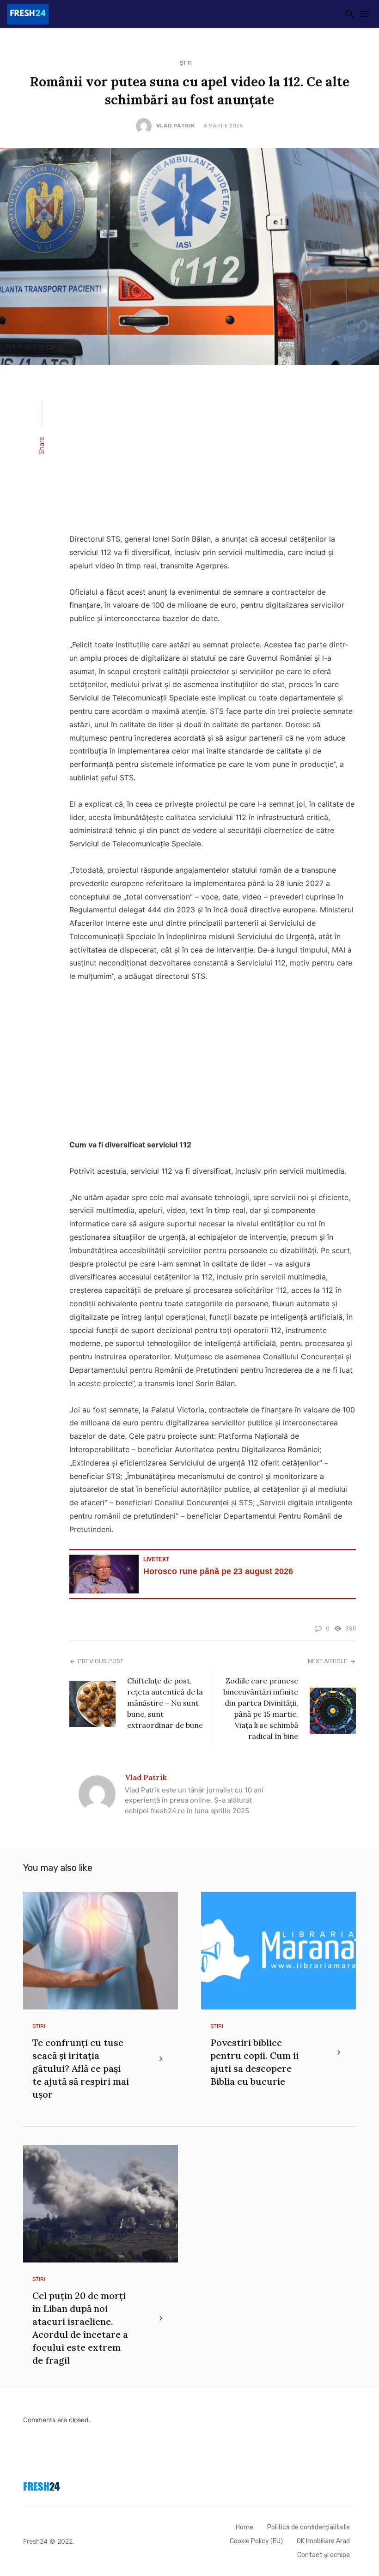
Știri (186, 63)
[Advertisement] (213, 455)
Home (245, 2527)
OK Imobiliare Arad (323, 2541)
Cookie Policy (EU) (256, 2541)
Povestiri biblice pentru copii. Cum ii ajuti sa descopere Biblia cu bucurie (254, 2062)
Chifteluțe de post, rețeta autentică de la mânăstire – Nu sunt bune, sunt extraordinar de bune (165, 1703)
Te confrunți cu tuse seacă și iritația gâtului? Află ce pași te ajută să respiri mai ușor (81, 2068)
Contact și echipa (324, 2555)
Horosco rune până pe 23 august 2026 (218, 1571)
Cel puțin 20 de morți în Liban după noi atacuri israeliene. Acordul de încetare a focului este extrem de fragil (80, 2328)
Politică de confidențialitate (309, 2527)
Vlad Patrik (175, 126)
